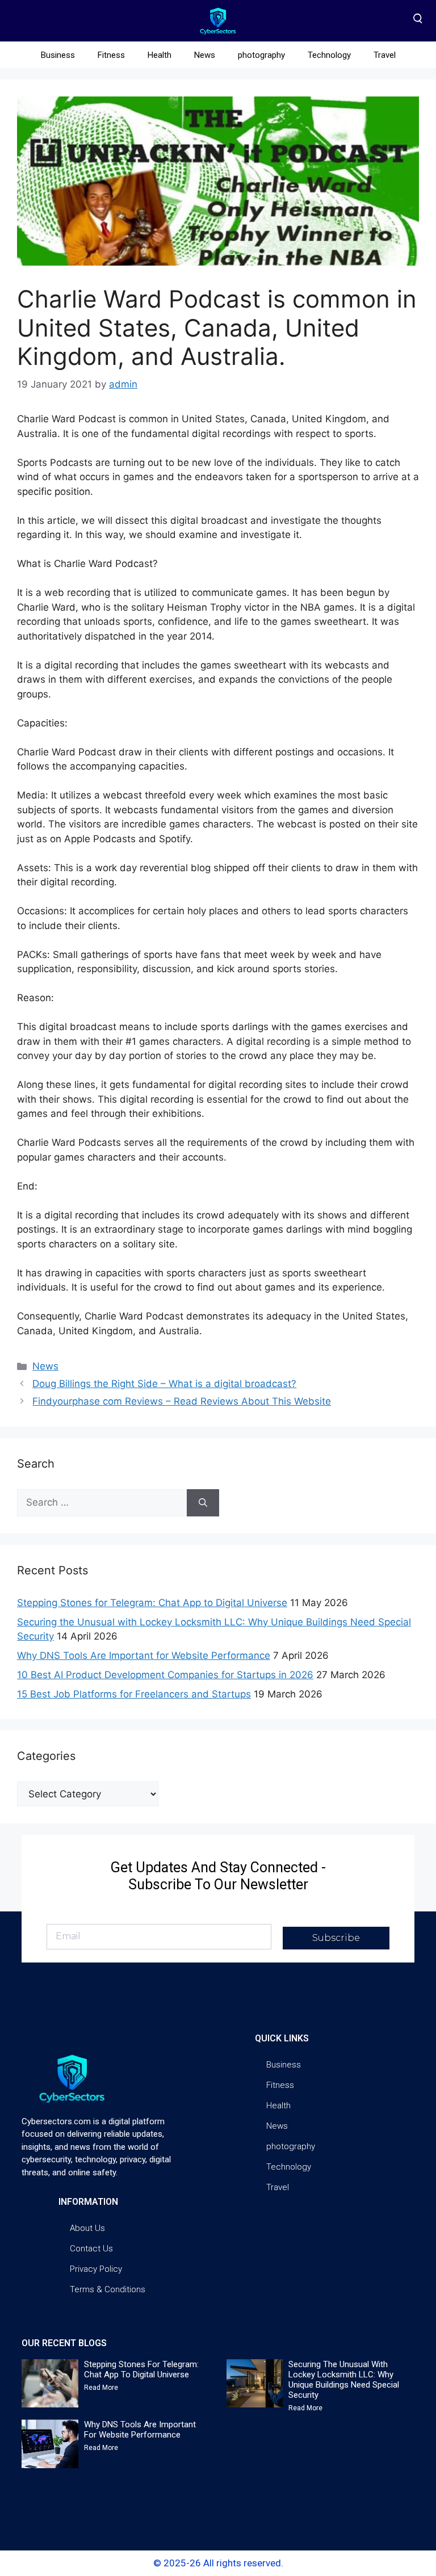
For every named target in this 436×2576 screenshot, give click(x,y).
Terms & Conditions (108, 2289)
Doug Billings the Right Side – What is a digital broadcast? (164, 1384)
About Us (87, 2228)
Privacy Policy (96, 2269)
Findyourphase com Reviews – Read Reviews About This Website (182, 1401)
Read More (101, 2388)
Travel (385, 55)
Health (160, 55)
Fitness (111, 55)
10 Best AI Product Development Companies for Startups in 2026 (165, 1675)
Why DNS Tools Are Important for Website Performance (144, 1655)
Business (58, 55)
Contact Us (91, 2249)
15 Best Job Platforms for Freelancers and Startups (134, 1694)
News (205, 55)
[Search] (203, 1503)
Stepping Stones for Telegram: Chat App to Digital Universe (152, 1603)
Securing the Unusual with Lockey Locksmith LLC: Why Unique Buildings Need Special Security (344, 2380)
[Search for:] (102, 1503)
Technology (329, 55)
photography (261, 55)
